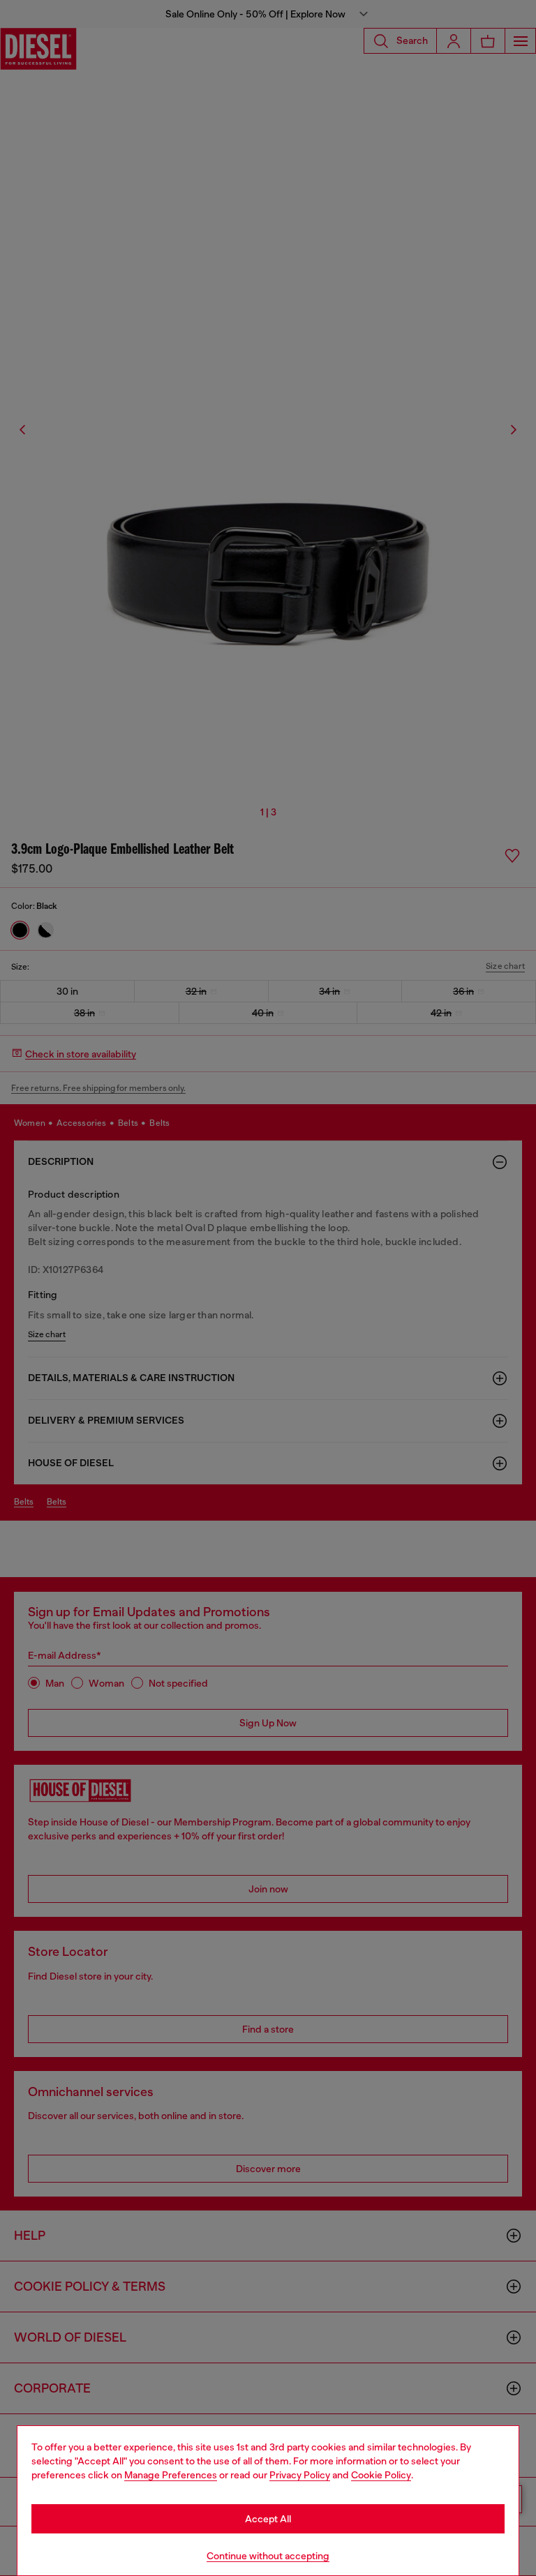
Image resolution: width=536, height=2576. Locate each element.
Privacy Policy (300, 2475)
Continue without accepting (268, 2556)
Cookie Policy (381, 2475)
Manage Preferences (171, 2475)
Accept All (268, 2519)
